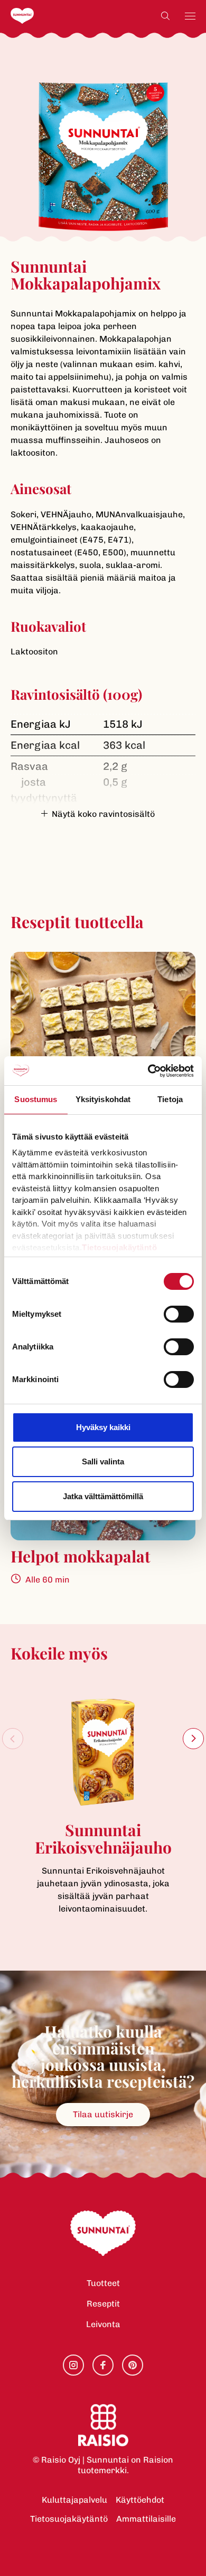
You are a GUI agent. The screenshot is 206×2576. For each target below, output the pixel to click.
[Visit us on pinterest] (133, 2365)
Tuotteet (103, 2283)
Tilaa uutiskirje (103, 2114)
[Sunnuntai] (44, 16)
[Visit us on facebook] (103, 2365)
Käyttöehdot (140, 2500)
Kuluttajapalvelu (74, 2500)
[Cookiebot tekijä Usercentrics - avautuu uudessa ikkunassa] (148, 1071)
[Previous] (13, 1739)
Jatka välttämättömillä (103, 1496)
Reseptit (103, 2304)
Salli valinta (103, 1461)
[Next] (193, 1739)
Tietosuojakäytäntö (69, 2519)
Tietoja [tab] (170, 1099)
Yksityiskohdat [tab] (103, 1099)
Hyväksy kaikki (103, 1427)
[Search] (165, 16)
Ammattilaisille (146, 2519)
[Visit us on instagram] (73, 2365)
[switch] (179, 1314)
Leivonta (103, 2324)
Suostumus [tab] (36, 1099)
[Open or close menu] (190, 16)
